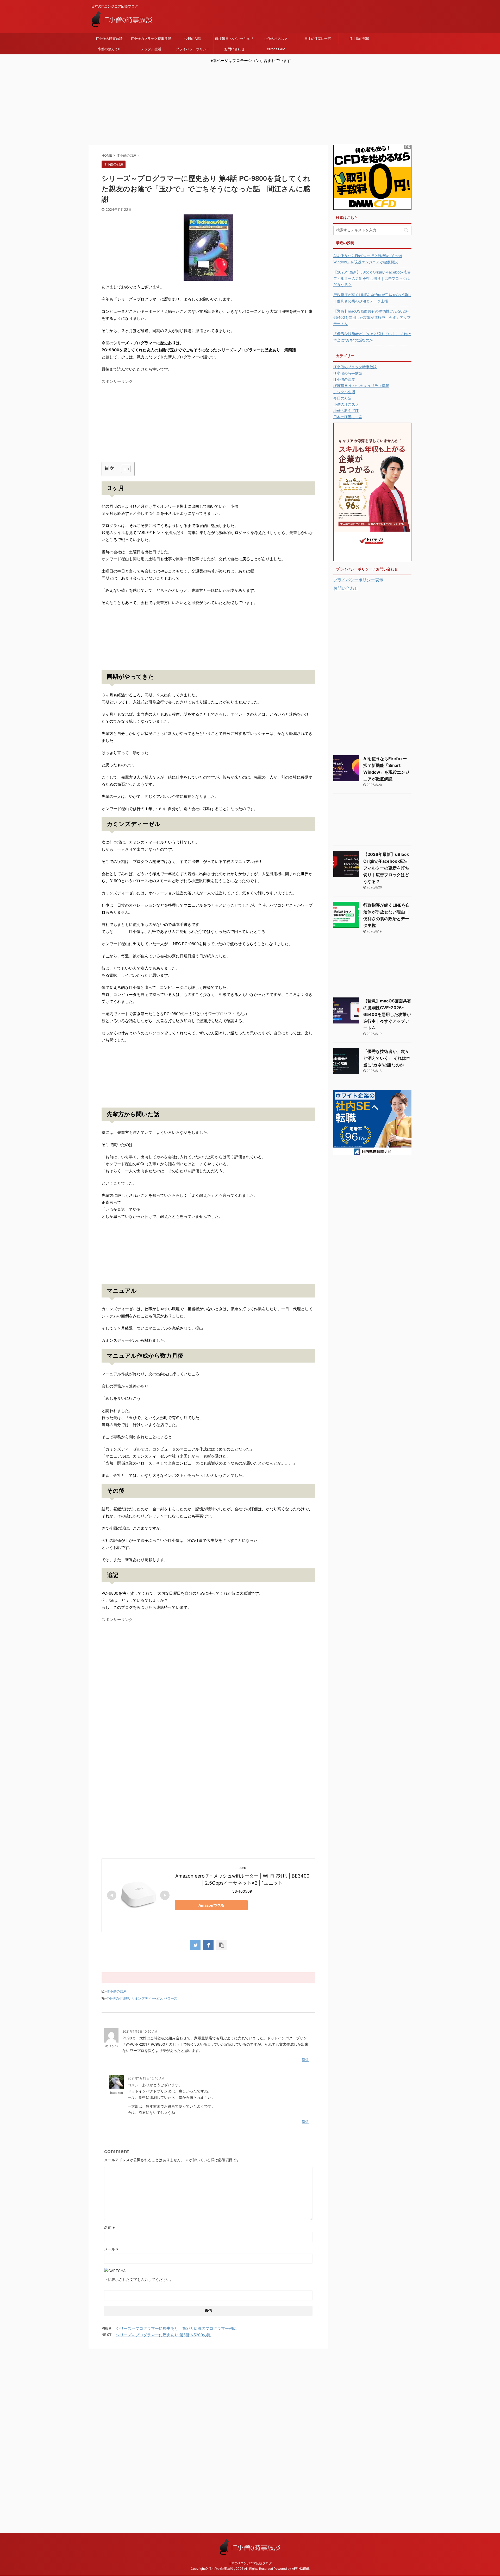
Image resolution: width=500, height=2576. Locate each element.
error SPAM (276, 49)
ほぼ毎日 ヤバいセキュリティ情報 (234, 40)
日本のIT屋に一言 (318, 39)
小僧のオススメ (276, 39)
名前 (110, 2227)
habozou (117, 2093)
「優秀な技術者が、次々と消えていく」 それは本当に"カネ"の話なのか (372, 337)
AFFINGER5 (300, 2569)
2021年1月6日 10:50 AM (140, 2031)
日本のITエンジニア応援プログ (250, 2563)
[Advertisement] (250, 108)
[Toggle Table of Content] (123, 469)
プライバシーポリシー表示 (358, 580)
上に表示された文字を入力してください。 (139, 2279)
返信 (305, 2060)
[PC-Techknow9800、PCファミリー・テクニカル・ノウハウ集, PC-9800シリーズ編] (208, 248)
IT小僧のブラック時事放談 (151, 39)
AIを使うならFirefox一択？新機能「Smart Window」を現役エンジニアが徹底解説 (368, 259)
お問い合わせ (234, 49)
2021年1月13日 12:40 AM (146, 2078)
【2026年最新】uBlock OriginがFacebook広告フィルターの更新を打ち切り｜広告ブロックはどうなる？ (372, 278)
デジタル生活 (151, 49)
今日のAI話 (193, 39)
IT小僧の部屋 (359, 39)
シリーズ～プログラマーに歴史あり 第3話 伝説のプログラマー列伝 (176, 2328)
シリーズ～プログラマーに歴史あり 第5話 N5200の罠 (163, 2335)
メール (111, 2249)
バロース (171, 1998)
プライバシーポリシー (193, 49)
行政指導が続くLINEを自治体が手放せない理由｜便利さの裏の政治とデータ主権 (372, 298)
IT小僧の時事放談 (109, 39)
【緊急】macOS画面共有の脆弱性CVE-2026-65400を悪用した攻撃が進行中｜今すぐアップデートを (372, 317)
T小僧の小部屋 (118, 1998)
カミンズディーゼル (146, 1998)
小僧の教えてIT (109, 49)
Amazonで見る (211, 1905)
